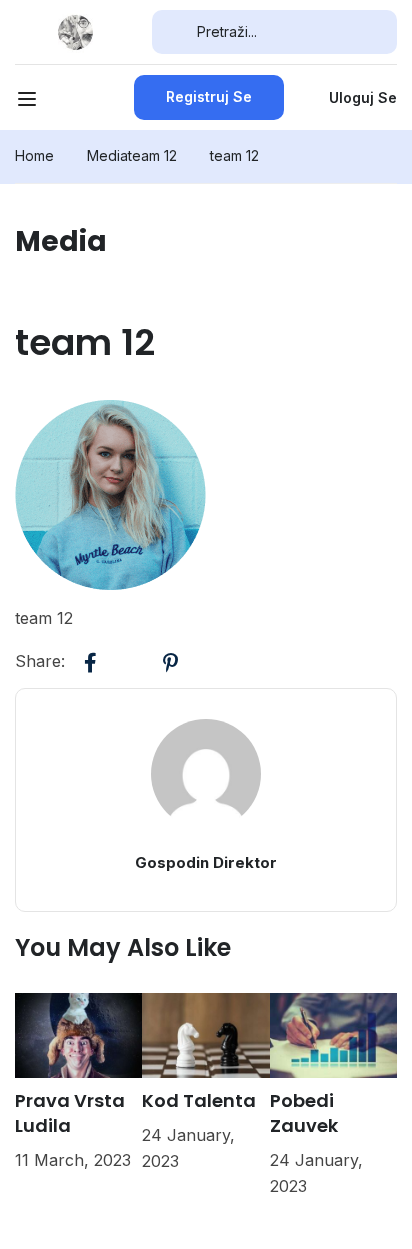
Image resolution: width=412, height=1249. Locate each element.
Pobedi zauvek (304, 1113)
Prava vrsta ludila (70, 1113)
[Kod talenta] (205, 1034)
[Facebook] (90, 663)
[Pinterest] (170, 663)
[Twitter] (130, 663)
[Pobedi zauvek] (333, 1034)
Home (34, 155)
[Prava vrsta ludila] (78, 1034)
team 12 (152, 155)
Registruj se (209, 96)
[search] (174, 32)
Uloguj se (363, 97)
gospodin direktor (206, 862)
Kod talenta (199, 1100)
